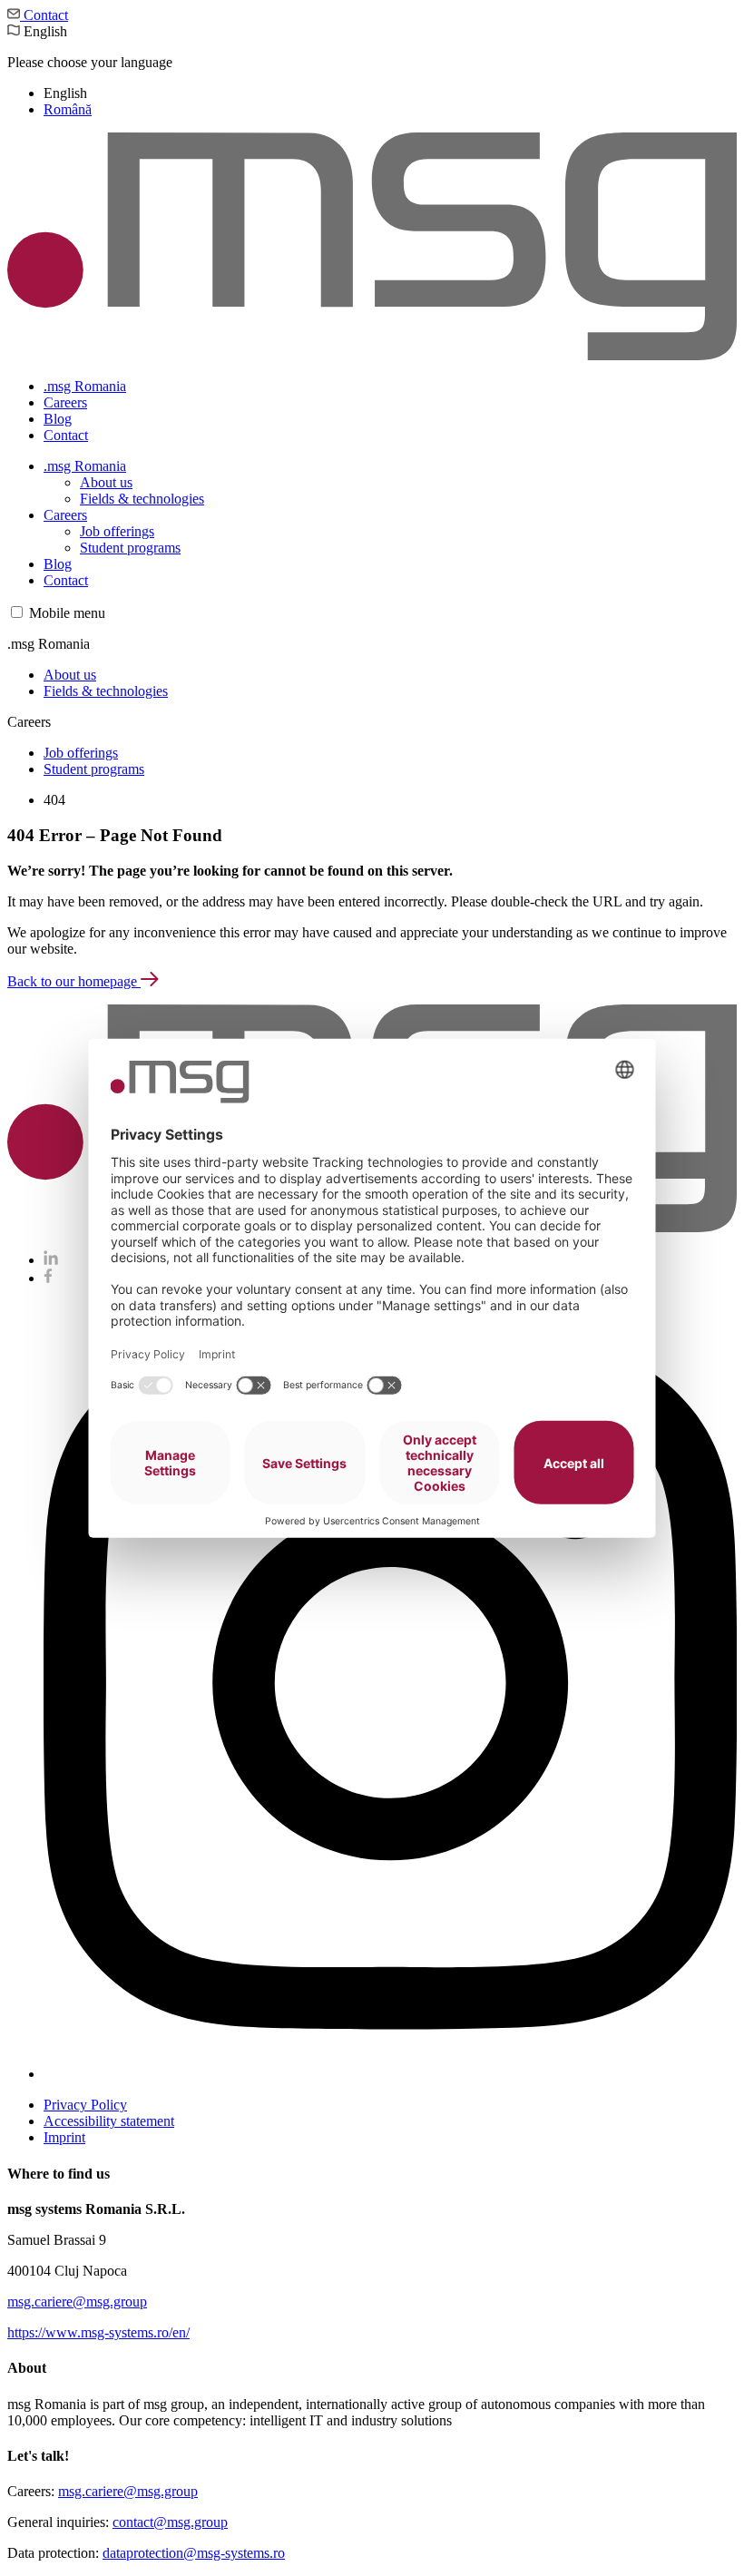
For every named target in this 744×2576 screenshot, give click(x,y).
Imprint (64, 2137)
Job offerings (117, 531)
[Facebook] (48, 1278)
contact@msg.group (170, 2522)
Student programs (130, 548)
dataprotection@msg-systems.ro (194, 2553)
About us (106, 482)
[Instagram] (390, 2074)
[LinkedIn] (51, 1260)
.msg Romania (85, 386)
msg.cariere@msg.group (77, 2302)
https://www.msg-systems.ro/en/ (98, 2332)
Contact (44, 15)
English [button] (90, 70)
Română (68, 109)
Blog (58, 419)
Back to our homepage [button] (74, 981)
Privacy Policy (85, 2105)
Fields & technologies (142, 499)
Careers (65, 402)
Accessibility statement (109, 2121)
